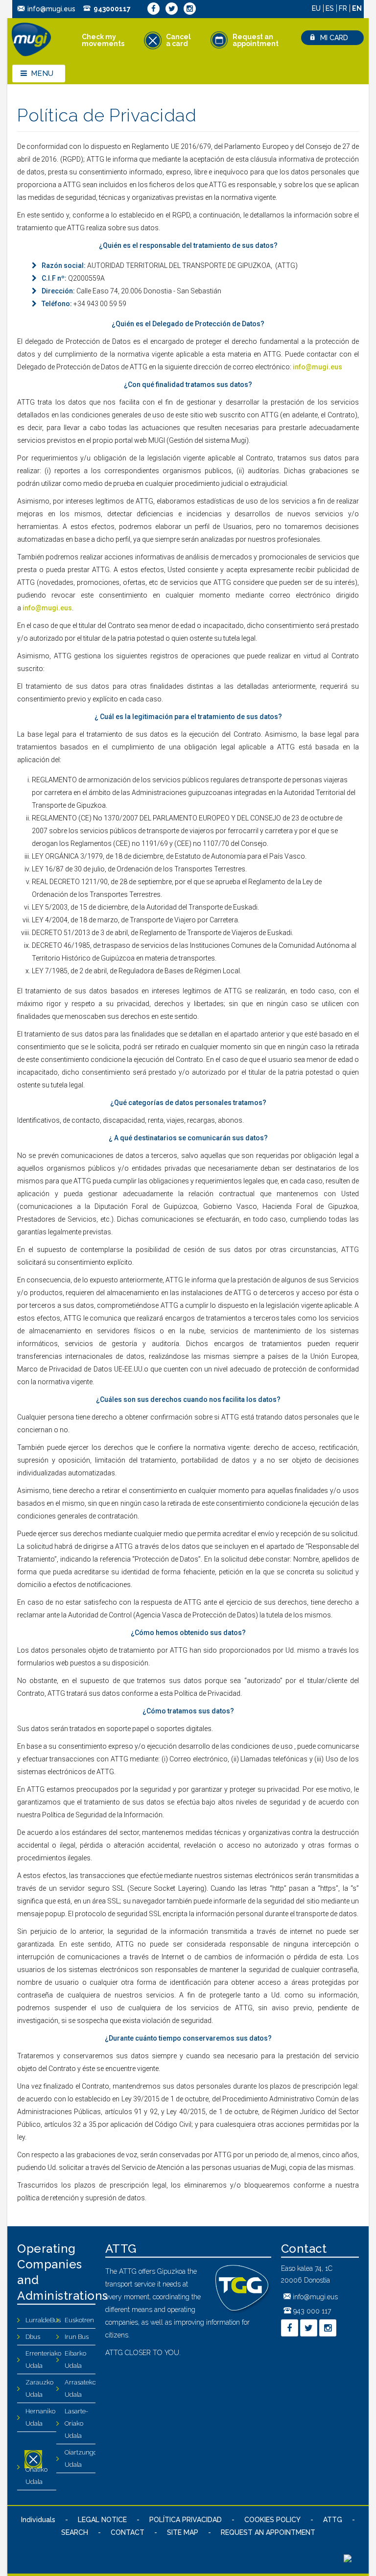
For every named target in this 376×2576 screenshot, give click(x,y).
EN (357, 8)
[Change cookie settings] (348, 2560)
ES (331, 8)
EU (317, 8)
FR (344, 8)
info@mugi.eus (51, 9)
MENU (42, 73)
